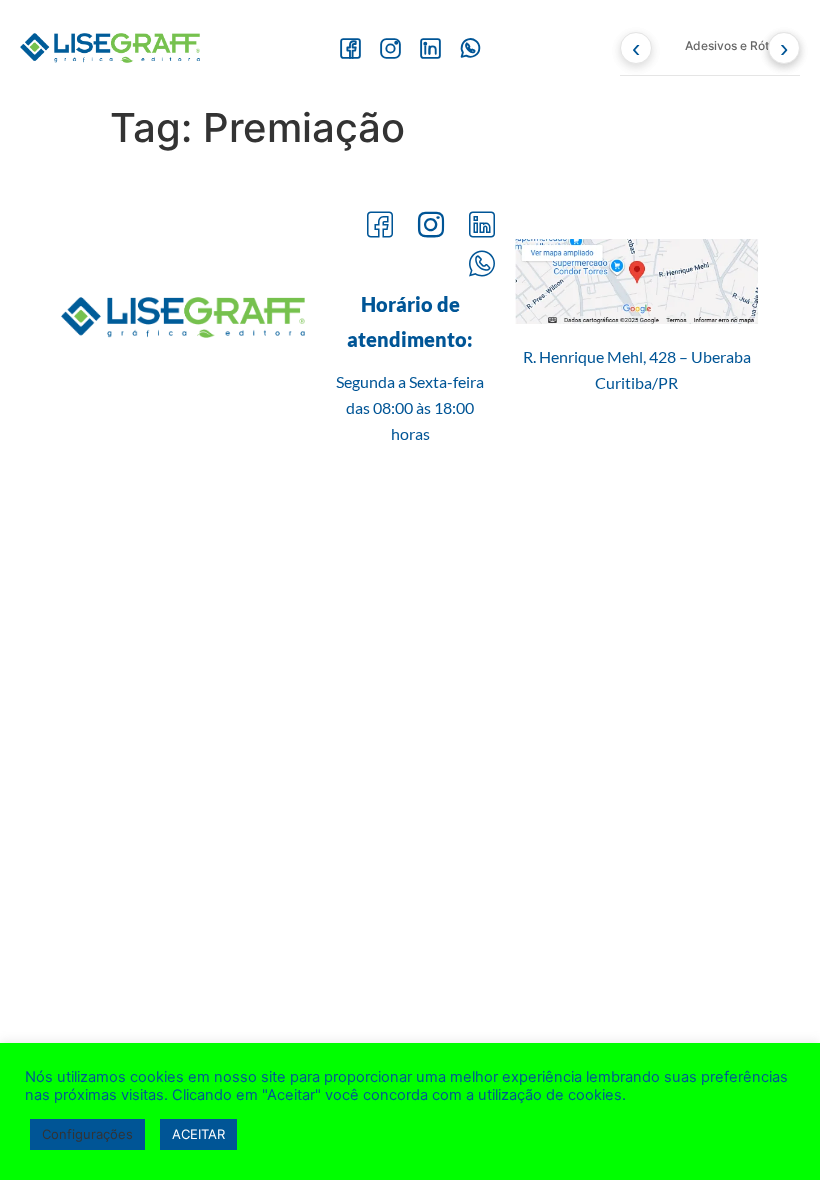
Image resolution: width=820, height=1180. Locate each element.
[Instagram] (390, 48)
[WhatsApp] (470, 48)
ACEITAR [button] (198, 1134)
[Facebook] (350, 48)
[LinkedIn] (430, 48)
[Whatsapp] (482, 265)
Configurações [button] (87, 1134)
